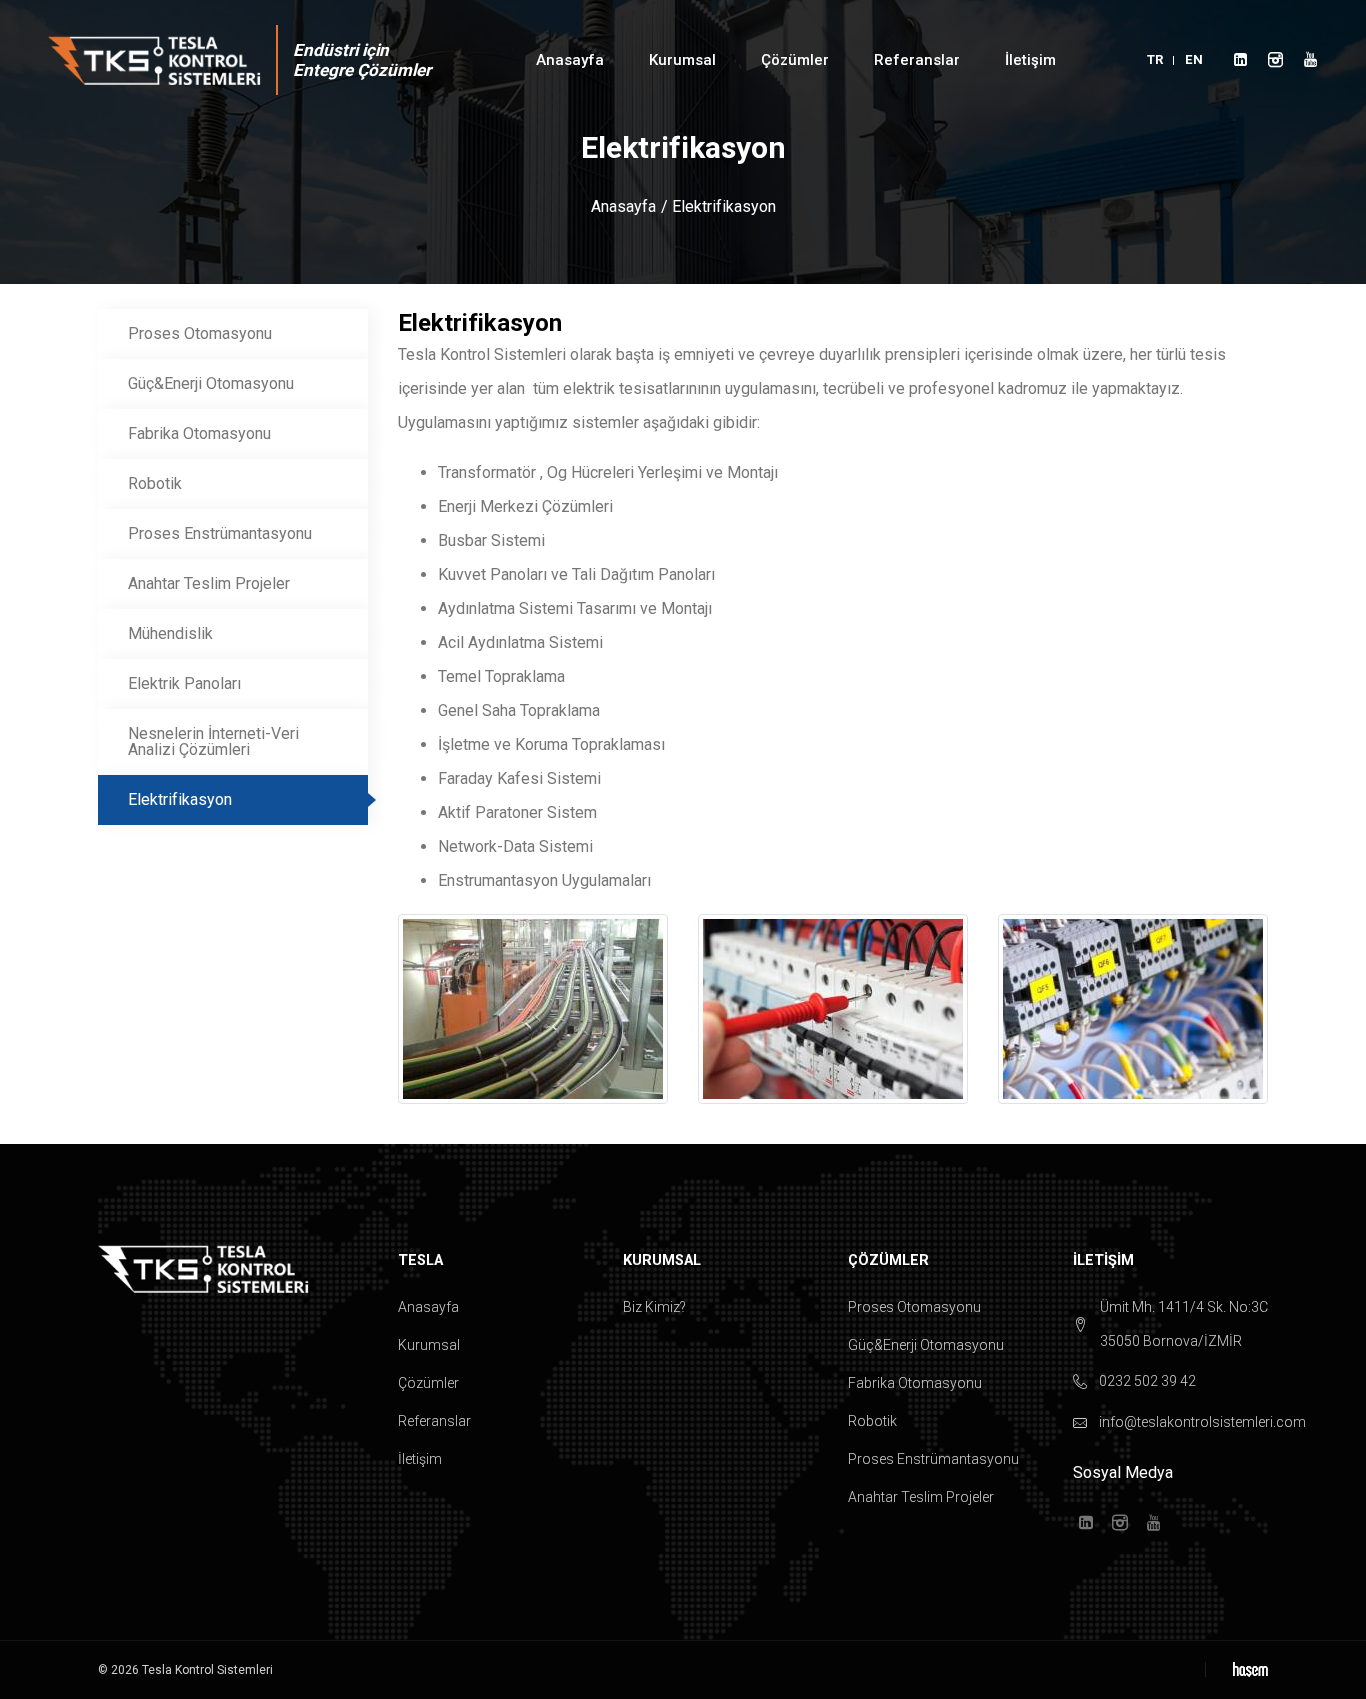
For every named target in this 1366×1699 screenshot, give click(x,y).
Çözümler (428, 1383)
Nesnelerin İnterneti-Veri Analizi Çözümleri (213, 741)
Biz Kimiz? (654, 1307)
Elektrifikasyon (180, 799)
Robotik (155, 483)
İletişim (1030, 60)
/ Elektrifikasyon (718, 206)
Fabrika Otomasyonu (199, 433)
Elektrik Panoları (184, 683)
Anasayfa (570, 60)
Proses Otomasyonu (200, 333)
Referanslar (434, 1421)
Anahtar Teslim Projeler (209, 583)
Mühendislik (170, 633)
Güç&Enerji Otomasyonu (211, 383)
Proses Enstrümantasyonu (220, 533)
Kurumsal (429, 1345)
